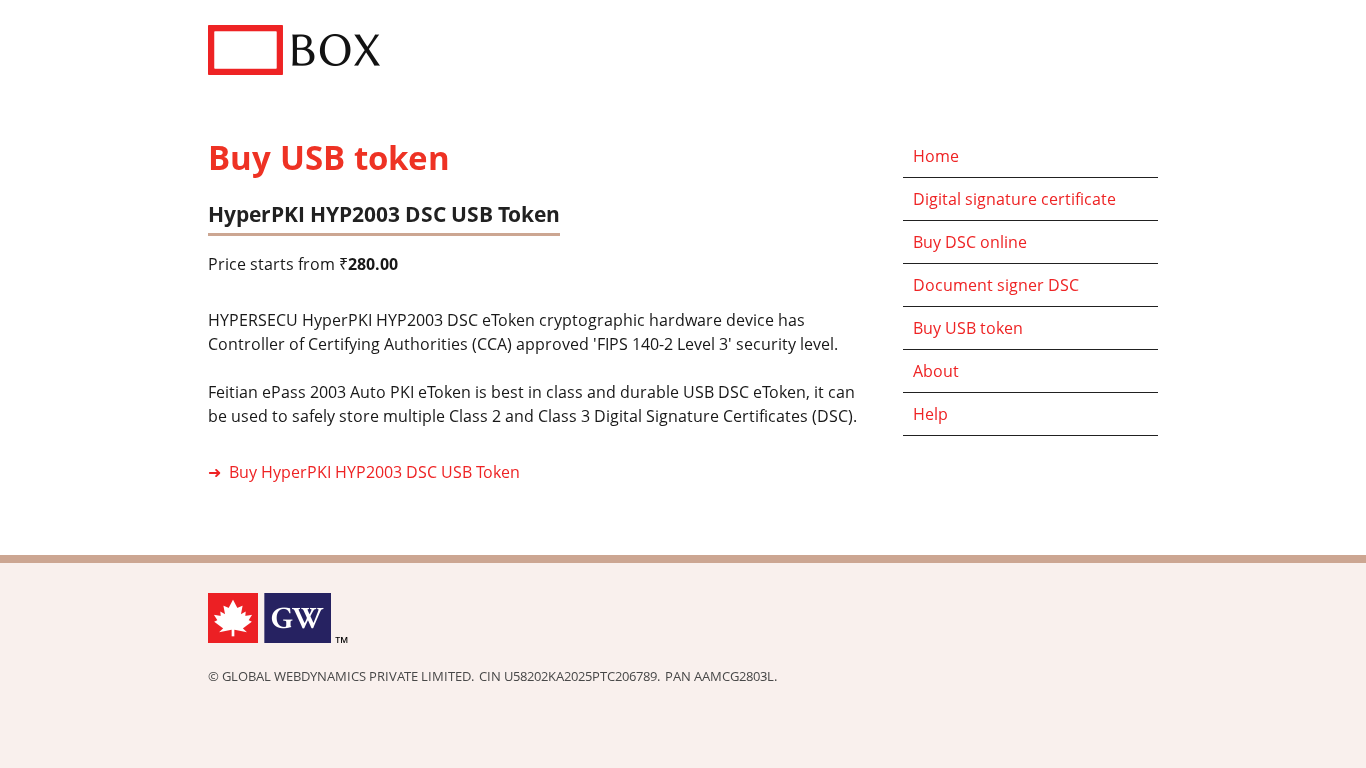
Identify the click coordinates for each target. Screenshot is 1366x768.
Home (936, 156)
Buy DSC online (970, 242)
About (936, 371)
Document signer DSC (996, 285)
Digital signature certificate (1014, 199)
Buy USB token (968, 328)
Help (930, 414)
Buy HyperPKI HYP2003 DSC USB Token (374, 472)
